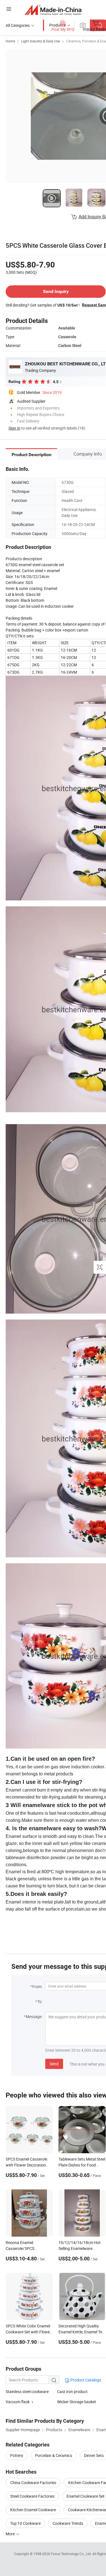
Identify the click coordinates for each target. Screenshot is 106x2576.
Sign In (14, 428)
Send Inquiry (56, 291)
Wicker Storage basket (77, 2402)
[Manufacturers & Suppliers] (53, 10)
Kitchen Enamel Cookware (33, 2510)
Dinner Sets (94, 2455)
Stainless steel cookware (27, 2391)
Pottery (17, 2455)
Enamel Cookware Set (86, 2496)
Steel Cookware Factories (32, 2496)
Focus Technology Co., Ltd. (72, 2554)
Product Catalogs (85, 2380)
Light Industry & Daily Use (41, 41)
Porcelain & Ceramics (54, 2455)
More (11, 2534)
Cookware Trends (68, 2523)
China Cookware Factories (33, 2483)
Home (10, 41)
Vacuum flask (18, 2402)
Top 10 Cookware (25, 2523)
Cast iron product (72, 2391)
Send (54, 2064)
